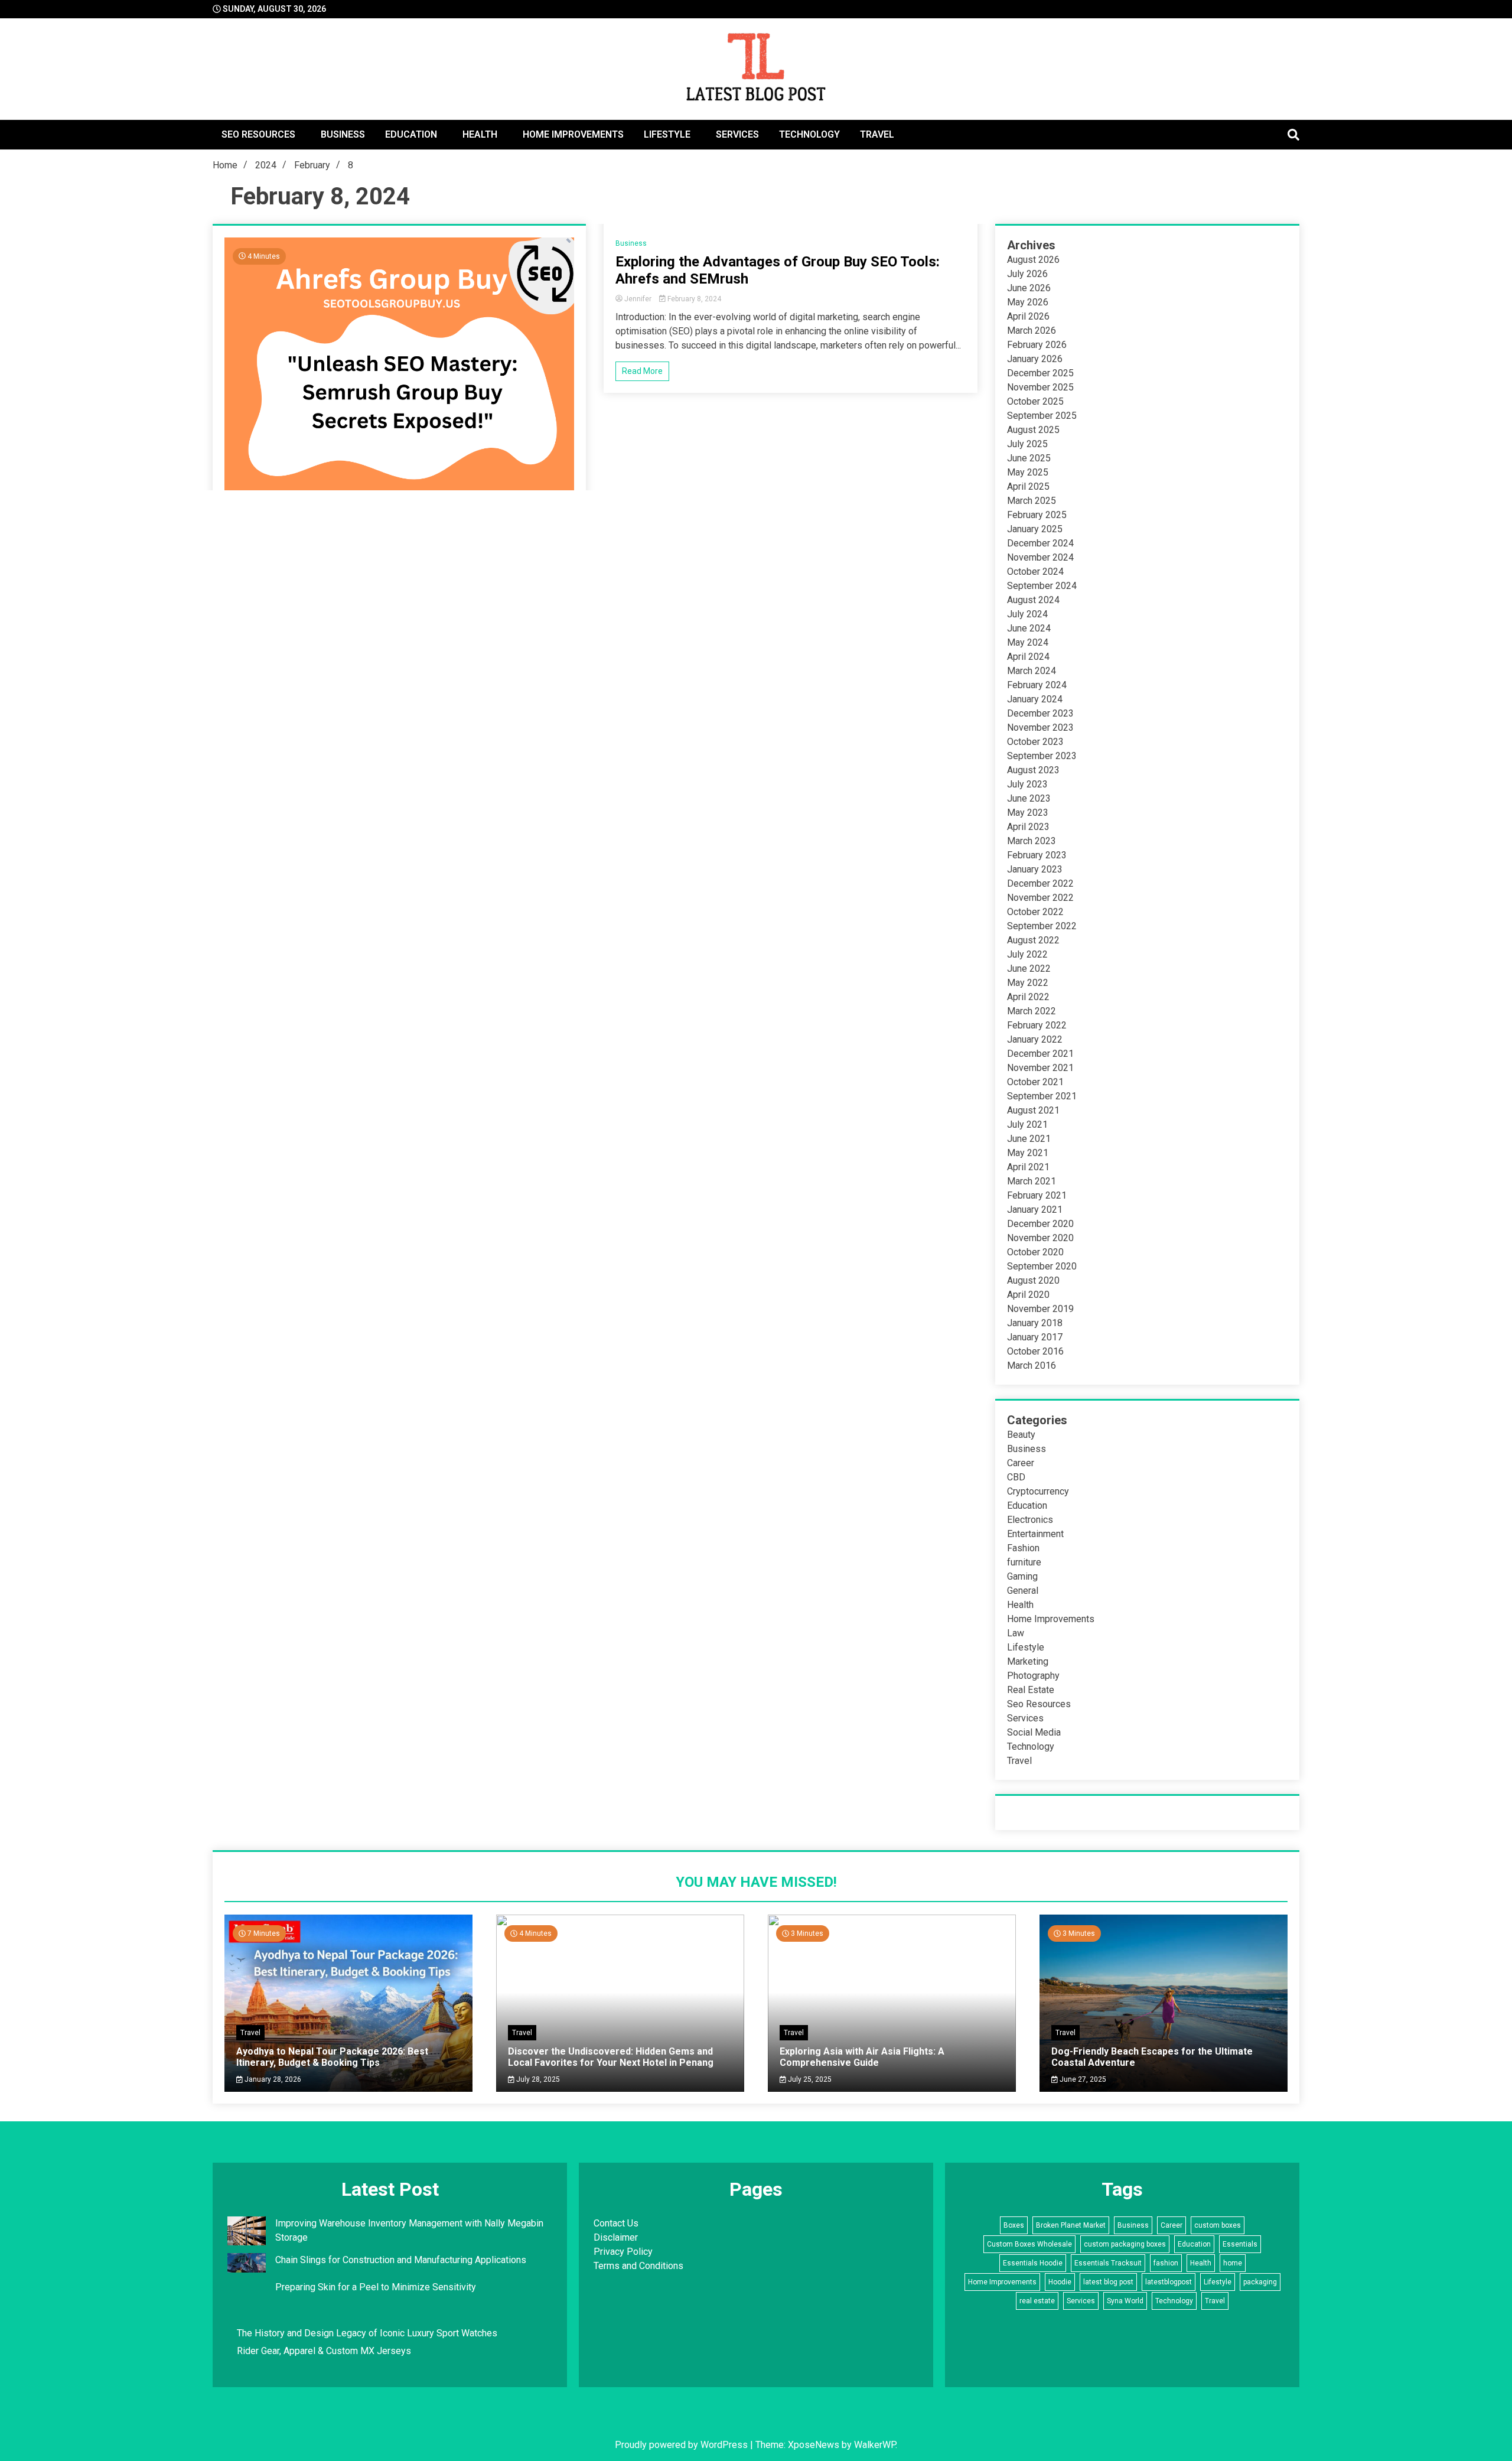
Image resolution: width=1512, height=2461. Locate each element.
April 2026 (1028, 316)
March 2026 (1032, 331)
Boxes (1014, 2225)
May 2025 (1028, 472)
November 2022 (1040, 898)
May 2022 (1028, 983)
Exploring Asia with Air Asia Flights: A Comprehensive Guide (862, 2057)
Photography (1033, 1676)
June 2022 (1029, 969)
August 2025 (1033, 430)
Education (411, 134)
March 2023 (1032, 841)
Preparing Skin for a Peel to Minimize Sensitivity (377, 2287)
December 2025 (1040, 373)
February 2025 (1037, 515)
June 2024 (1029, 628)
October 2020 (1035, 1252)
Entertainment (1035, 1534)
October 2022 (1035, 912)
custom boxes (1218, 2225)
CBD (1016, 1477)
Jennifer (638, 299)
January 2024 (1035, 699)
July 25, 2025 (809, 2079)
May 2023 (1028, 813)
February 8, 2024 (693, 299)
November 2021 (1040, 1068)
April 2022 (1028, 997)
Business (343, 134)
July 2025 (1027, 444)
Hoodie (1060, 2282)
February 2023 (1037, 855)
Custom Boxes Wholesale (1029, 2244)
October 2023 (1035, 742)
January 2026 (1035, 359)
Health (480, 134)
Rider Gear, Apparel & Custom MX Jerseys (324, 2351)
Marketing (1028, 1661)
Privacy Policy (623, 2252)
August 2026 (1033, 260)
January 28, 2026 (272, 2079)
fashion (1166, 2263)
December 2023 (1040, 713)
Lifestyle (667, 134)
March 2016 (1032, 1365)
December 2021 (1040, 1054)
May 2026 (1028, 302)
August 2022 (1033, 940)
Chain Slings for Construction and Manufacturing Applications (401, 2260)
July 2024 (1027, 614)
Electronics (1030, 1520)
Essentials (1240, 2244)
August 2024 (1033, 600)
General (1023, 1591)
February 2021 (1037, 1195)
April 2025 (1028, 486)
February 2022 (1037, 1025)
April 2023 (1028, 827)
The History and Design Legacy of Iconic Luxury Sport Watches (367, 2333)
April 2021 (1028, 1167)
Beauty (1021, 1435)
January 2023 (1035, 869)
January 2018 (1035, 1323)
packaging (1260, 2282)
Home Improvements (573, 134)
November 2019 (1040, 1309)
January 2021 (1035, 1210)
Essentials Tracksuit (1108, 2263)
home (1233, 2263)
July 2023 (1027, 784)
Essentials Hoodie (1033, 2263)
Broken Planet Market (1071, 2225)
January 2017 (1035, 1337)
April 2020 (1028, 1295)
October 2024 (1035, 572)
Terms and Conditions (638, 2266)
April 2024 (1028, 657)
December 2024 (1040, 543)
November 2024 (1040, 557)
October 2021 (1035, 1082)
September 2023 (1042, 756)
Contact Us (616, 2223)
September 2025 (1042, 416)
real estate (1037, 2301)
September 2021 (1042, 1096)
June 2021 (1029, 1139)
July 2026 (1027, 274)
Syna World (1125, 2301)
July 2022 (1027, 954)
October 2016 (1035, 1351)
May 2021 (1028, 1153)
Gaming (1022, 1576)
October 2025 (1035, 401)
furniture (1024, 1562)
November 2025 (1040, 387)
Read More (642, 371)
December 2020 (1040, 1224)
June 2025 (1029, 458)
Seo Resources (258, 134)
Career (1021, 1463)
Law (1016, 1633)
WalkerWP (875, 2445)
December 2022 (1040, 883)
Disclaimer (616, 2237)
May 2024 (1028, 642)
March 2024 (1032, 671)
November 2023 (1040, 727)
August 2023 (1033, 770)
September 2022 (1042, 926)
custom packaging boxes (1125, 2244)
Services (737, 134)
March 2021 (1032, 1181)
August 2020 (1033, 1280)
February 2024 (1037, 685)
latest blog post (1108, 2282)
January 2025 (1035, 529)
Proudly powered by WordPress (682, 2445)
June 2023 (1029, 798)
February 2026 (1037, 345)
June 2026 (1029, 288)
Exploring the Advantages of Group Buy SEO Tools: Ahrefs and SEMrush (778, 270)
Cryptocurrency (1038, 1491)
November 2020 (1040, 1238)
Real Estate (1031, 1690)
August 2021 (1033, 1110)
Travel (877, 134)
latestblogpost (1169, 2282)
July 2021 (1027, 1124)
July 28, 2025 (537, 2079)
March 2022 (1032, 1011)
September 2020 (1042, 1266)
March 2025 (1032, 501)
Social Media (1034, 1732)
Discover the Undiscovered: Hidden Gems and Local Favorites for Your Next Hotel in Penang (611, 2057)
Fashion (1023, 1548)
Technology (809, 134)
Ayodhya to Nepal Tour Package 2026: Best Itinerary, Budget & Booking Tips (332, 2057)
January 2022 (1035, 1039)
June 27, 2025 (1082, 2079)
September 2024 (1042, 586)
